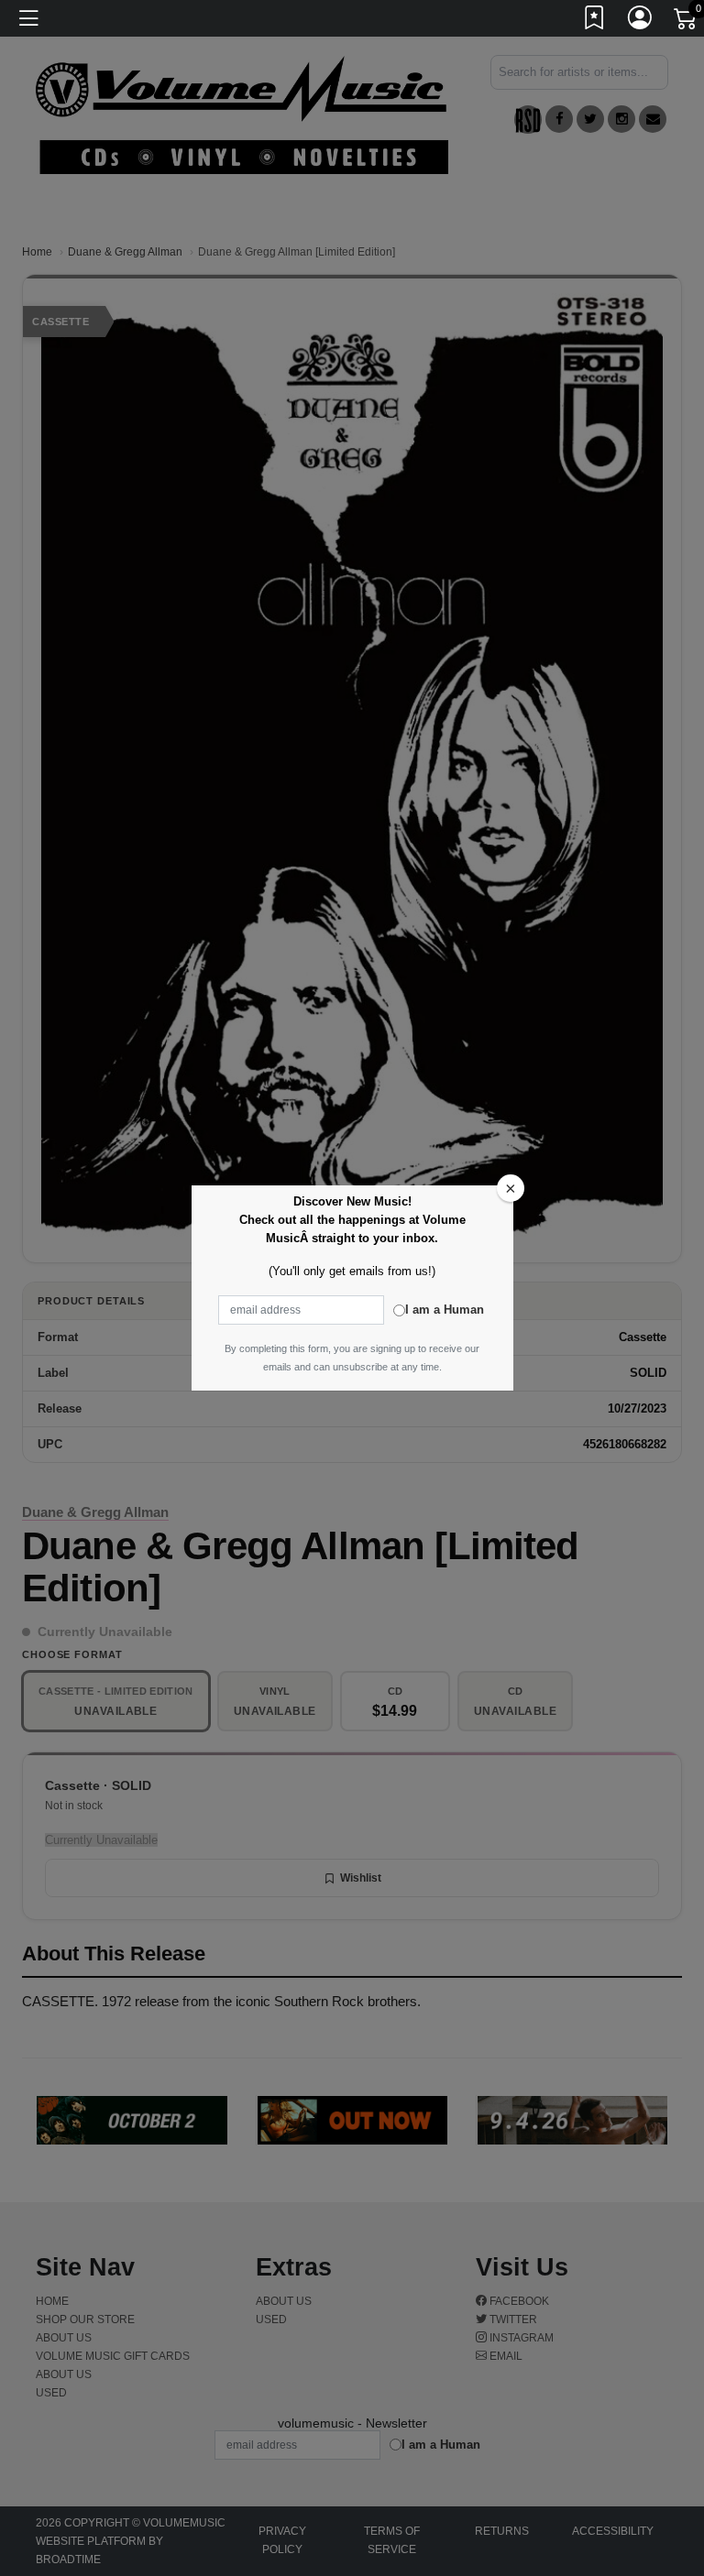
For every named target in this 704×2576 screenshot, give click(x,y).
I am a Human (445, 1310)
